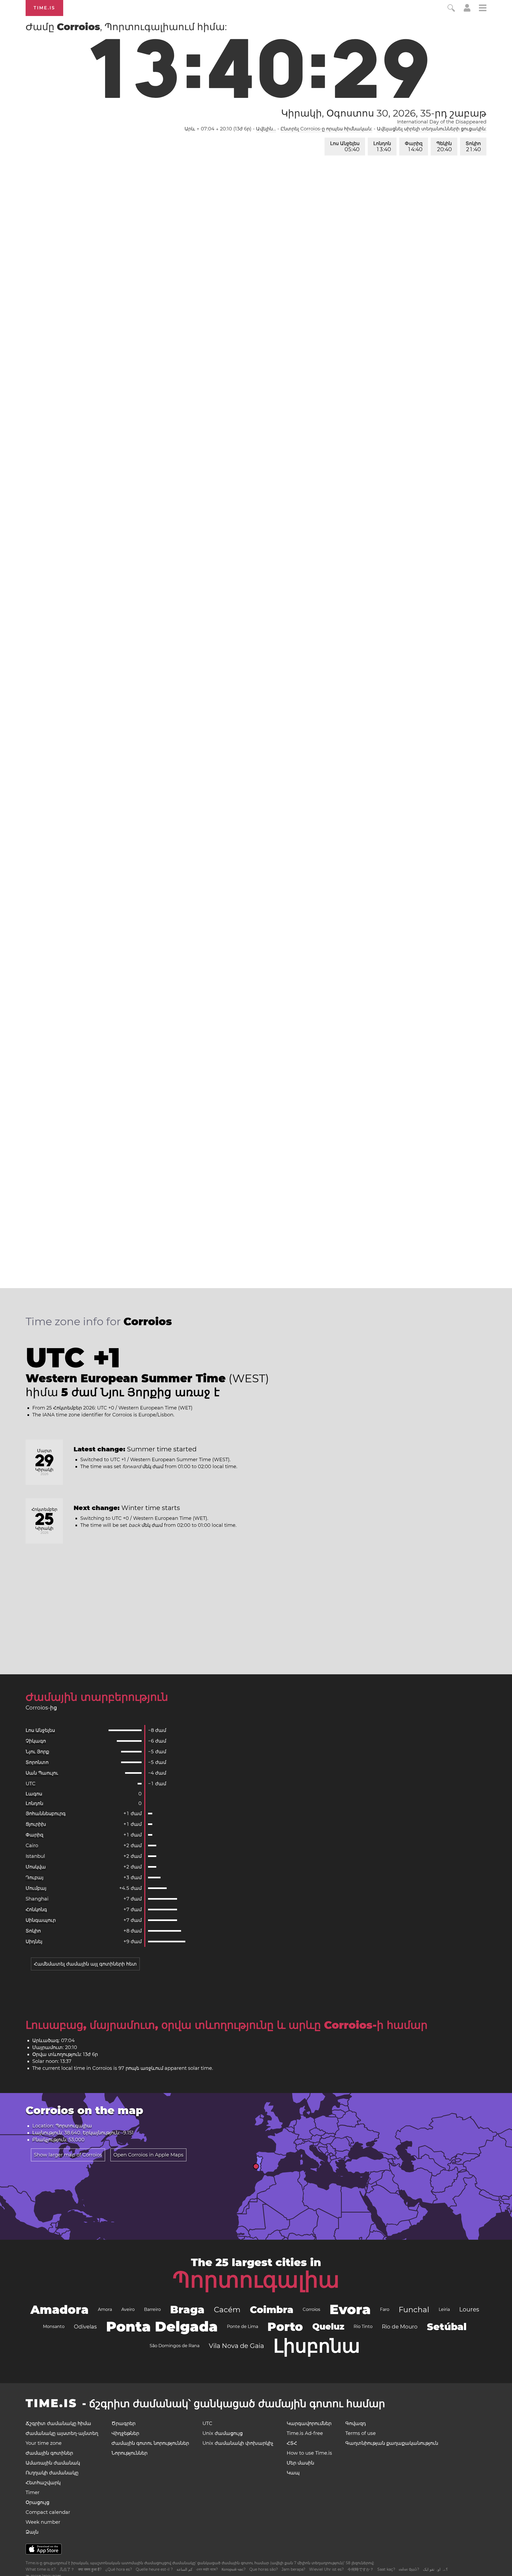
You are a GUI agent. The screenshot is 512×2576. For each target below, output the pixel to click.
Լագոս (34, 1794)
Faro (385, 2309)
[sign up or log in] (467, 10)
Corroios (311, 2309)
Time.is (44, 8)
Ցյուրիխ (36, 1824)
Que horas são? (264, 2569)
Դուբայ (35, 1878)
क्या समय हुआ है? (90, 2569)
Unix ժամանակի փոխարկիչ (238, 2443)
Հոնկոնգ (36, 1910)
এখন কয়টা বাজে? (207, 2569)
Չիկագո (36, 1741)
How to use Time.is (309, 2453)
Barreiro (152, 2309)
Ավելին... (266, 129)
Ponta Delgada (162, 2327)
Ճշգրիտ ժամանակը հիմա (58, 2423)
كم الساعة (185, 2569)
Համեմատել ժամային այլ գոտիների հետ (85, 1964)
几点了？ (67, 2569)
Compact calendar (48, 2512)
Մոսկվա (36, 1867)
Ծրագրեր (123, 2423)
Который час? (234, 2569)
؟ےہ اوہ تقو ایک (435, 2569)
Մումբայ (36, 1888)
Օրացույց (37, 2502)
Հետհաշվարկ (43, 2483)
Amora (105, 2309)
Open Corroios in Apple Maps (148, 2155)
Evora (350, 2309)
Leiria (444, 2309)
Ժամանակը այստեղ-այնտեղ (62, 2433)
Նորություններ (129, 2453)
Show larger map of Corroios (68, 2155)
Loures (469, 2309)
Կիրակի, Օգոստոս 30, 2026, (384, 113)
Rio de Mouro (400, 2327)
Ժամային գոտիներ (49, 2453)
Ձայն (32, 2532)
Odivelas (85, 2327)
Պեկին (444, 147)
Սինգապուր (41, 1920)
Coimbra (272, 2310)
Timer (33, 2493)
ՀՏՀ (292, 2443)
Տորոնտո (37, 1762)
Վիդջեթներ (125, 2433)
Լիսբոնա (317, 2346)
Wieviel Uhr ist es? (326, 2569)
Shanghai (37, 1899)
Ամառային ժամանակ (53, 2463)
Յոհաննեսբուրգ (46, 1814)
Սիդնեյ (34, 1942)
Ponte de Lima (243, 2327)
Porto (285, 2327)
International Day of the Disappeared (442, 122)
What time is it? (41, 2569)
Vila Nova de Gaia (236, 2346)
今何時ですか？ (361, 2569)
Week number (43, 2522)
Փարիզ (414, 147)
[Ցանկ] (483, 9)
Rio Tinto (363, 2327)
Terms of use (361, 2433)
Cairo (32, 1846)
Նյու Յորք (37, 1752)
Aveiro (128, 2309)
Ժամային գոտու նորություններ (150, 2443)
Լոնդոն (382, 147)
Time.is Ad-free (305, 2433)
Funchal (414, 2310)
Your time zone (44, 2443)
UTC (31, 1784)
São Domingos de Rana (175, 2346)
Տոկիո (473, 147)
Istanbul (35, 1856)
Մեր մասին (300, 2463)
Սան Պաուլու (42, 1773)
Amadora (59, 2310)
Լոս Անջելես (345, 147)
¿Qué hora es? (119, 2569)
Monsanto (54, 2327)
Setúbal (447, 2327)
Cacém (227, 2310)
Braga (187, 2309)
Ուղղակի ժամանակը (52, 2473)
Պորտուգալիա (256, 2280)
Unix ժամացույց (223, 2433)
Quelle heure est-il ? (154, 2569)
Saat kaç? (386, 2569)
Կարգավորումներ (309, 2423)
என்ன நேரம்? (409, 2569)
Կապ (293, 2473)
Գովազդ (356, 2423)
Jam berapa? (293, 2569)
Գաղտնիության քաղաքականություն (392, 2443)
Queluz (328, 2327)
